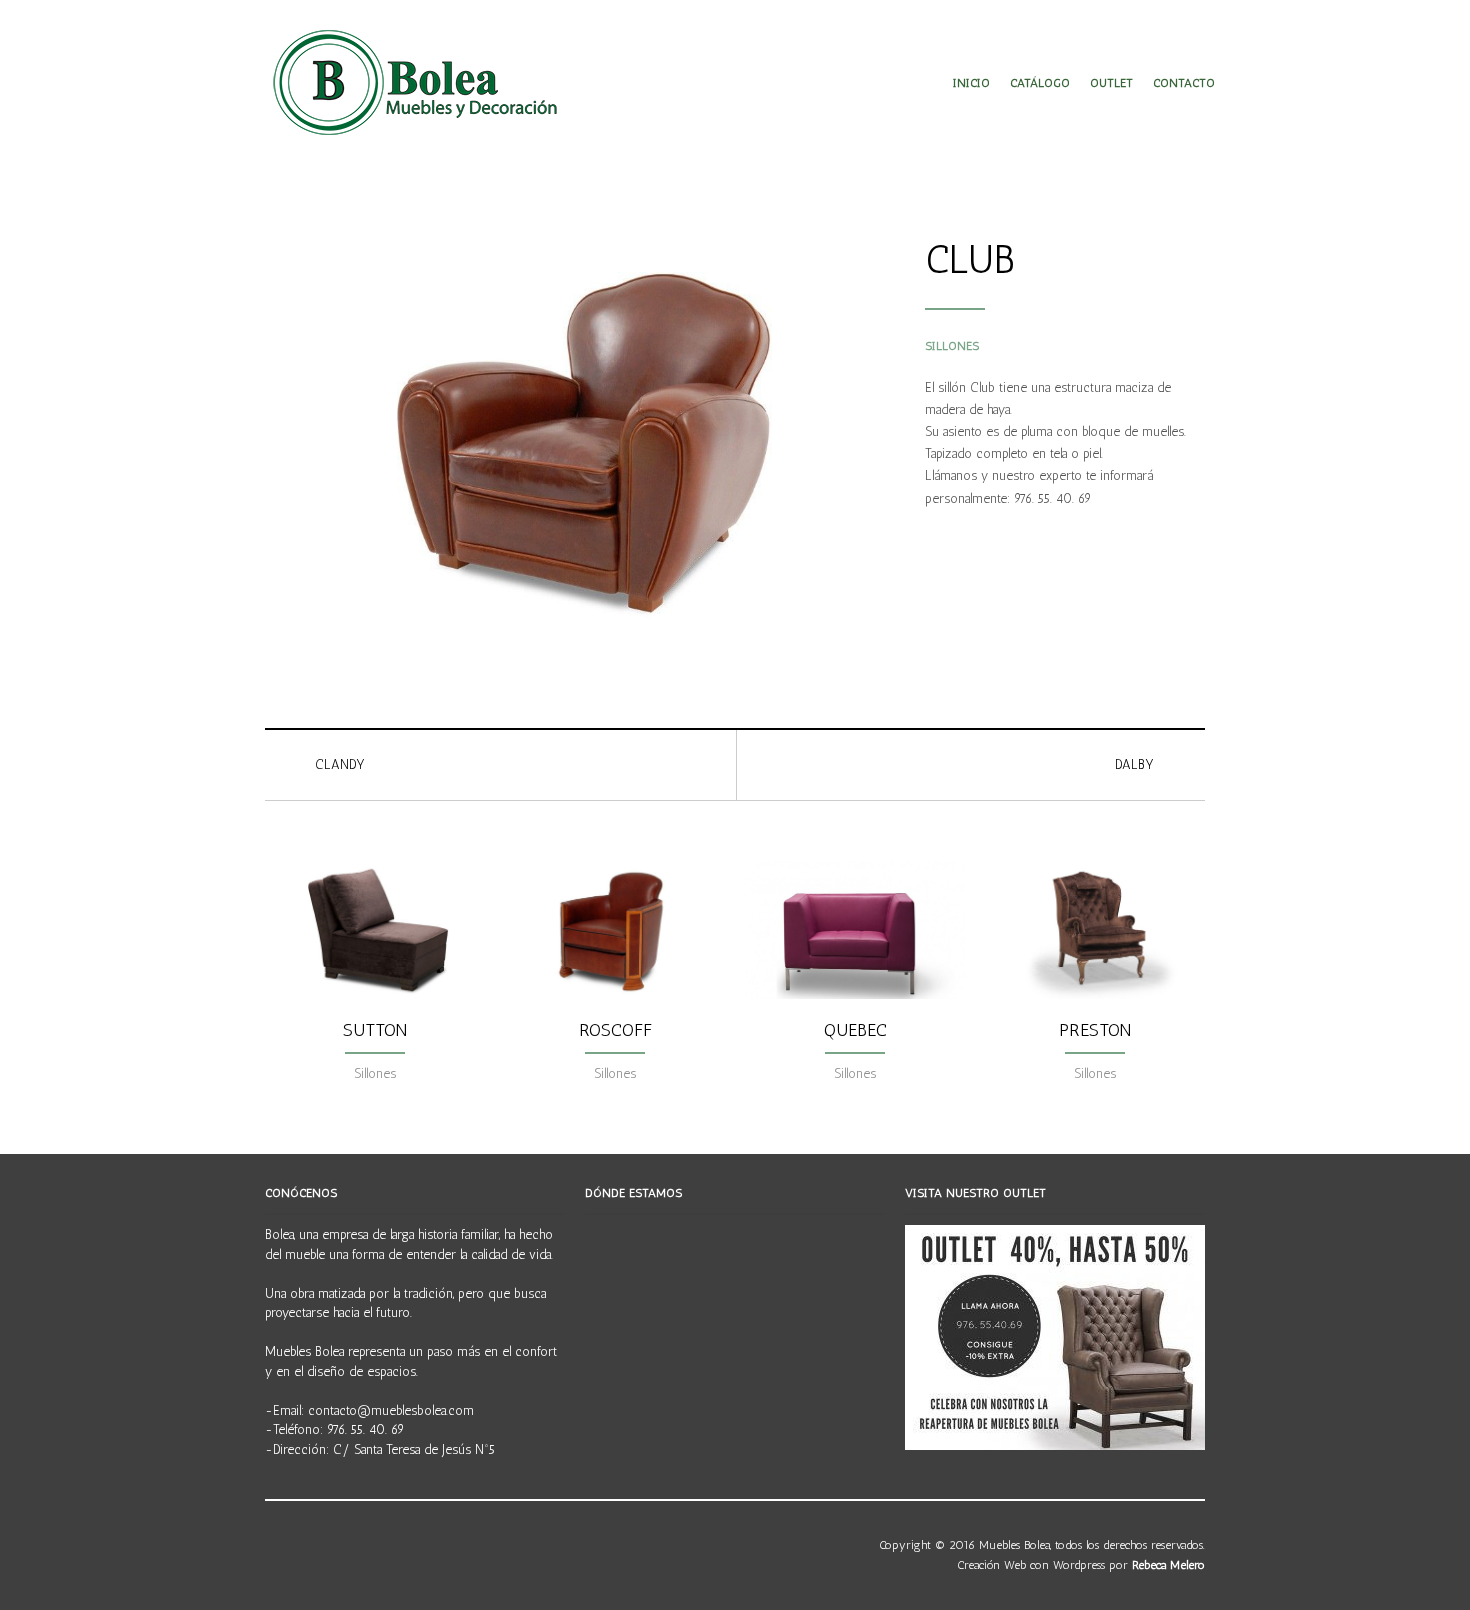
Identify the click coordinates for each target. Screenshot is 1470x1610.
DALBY (1134, 764)
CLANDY (340, 764)
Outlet (1111, 83)
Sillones (952, 346)
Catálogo (1040, 83)
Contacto (1184, 83)
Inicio (971, 83)
